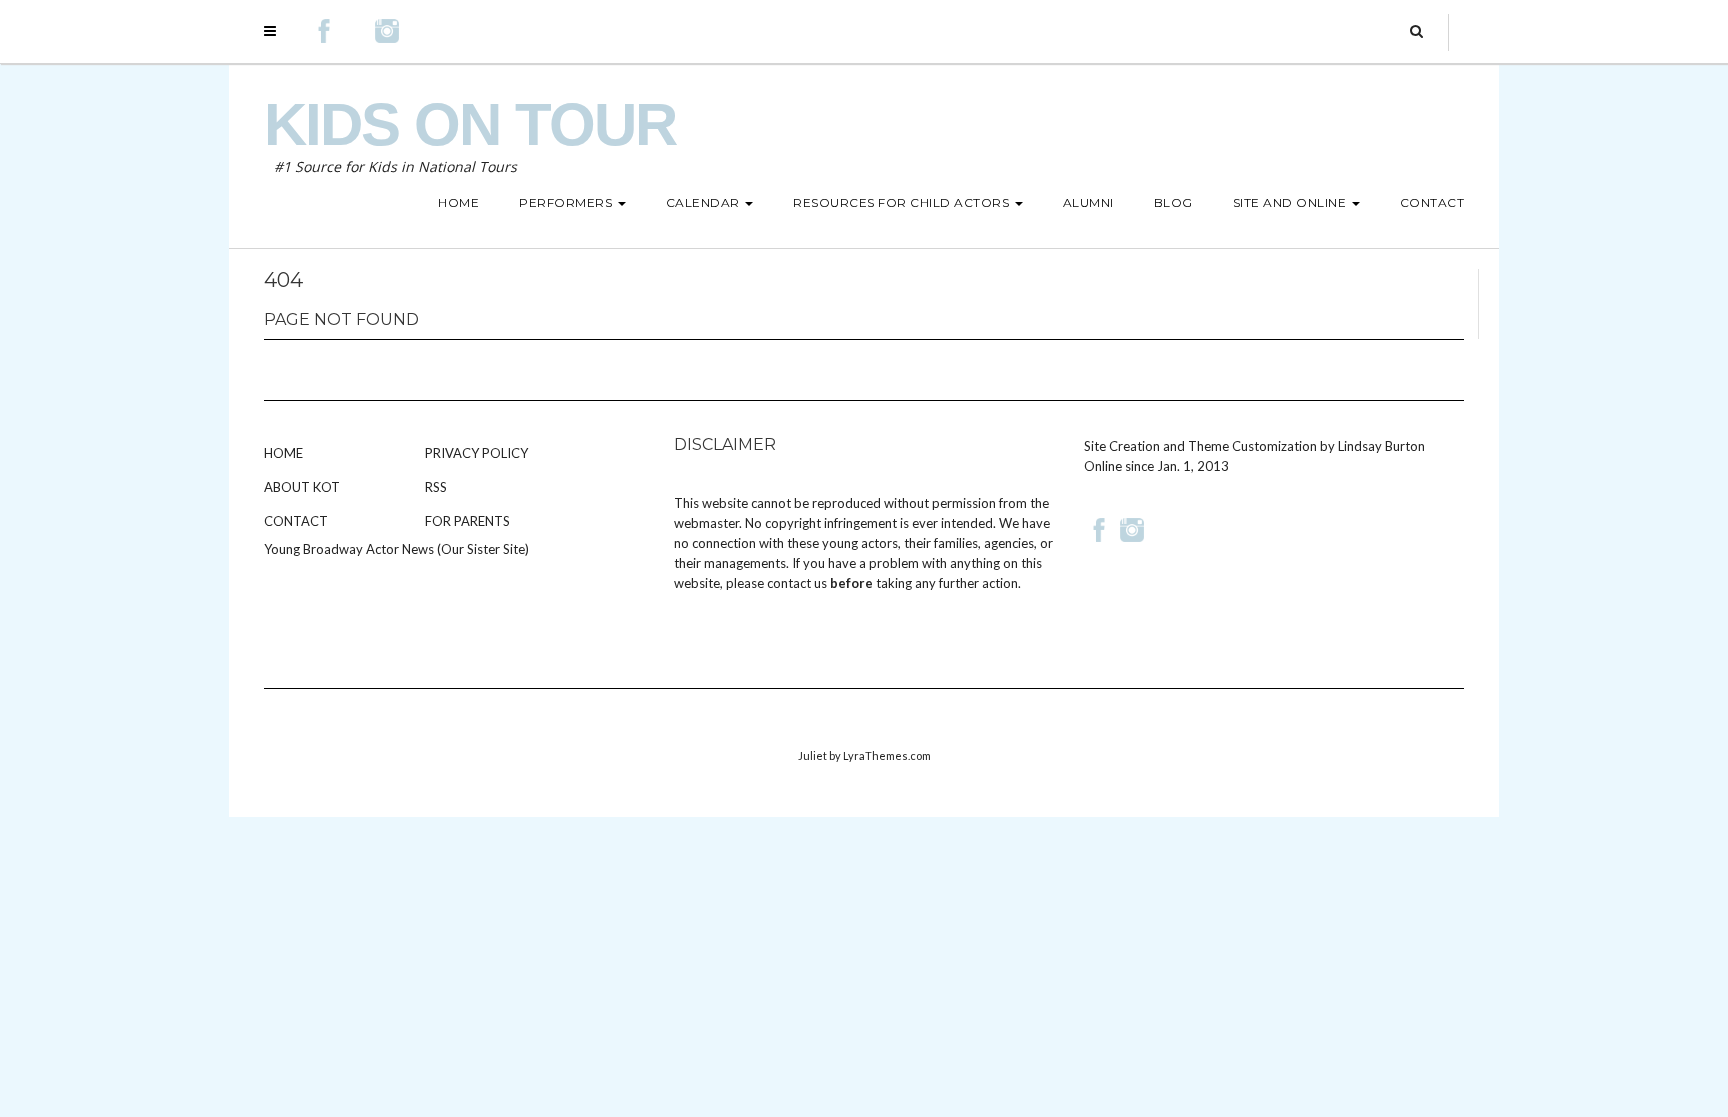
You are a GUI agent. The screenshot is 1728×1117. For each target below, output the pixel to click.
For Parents (467, 521)
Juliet (812, 755)
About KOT (302, 487)
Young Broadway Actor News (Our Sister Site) (396, 549)
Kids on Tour (470, 124)
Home (283, 453)
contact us (797, 583)
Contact (296, 521)
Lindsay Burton (1381, 446)
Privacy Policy (476, 453)
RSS (436, 487)
